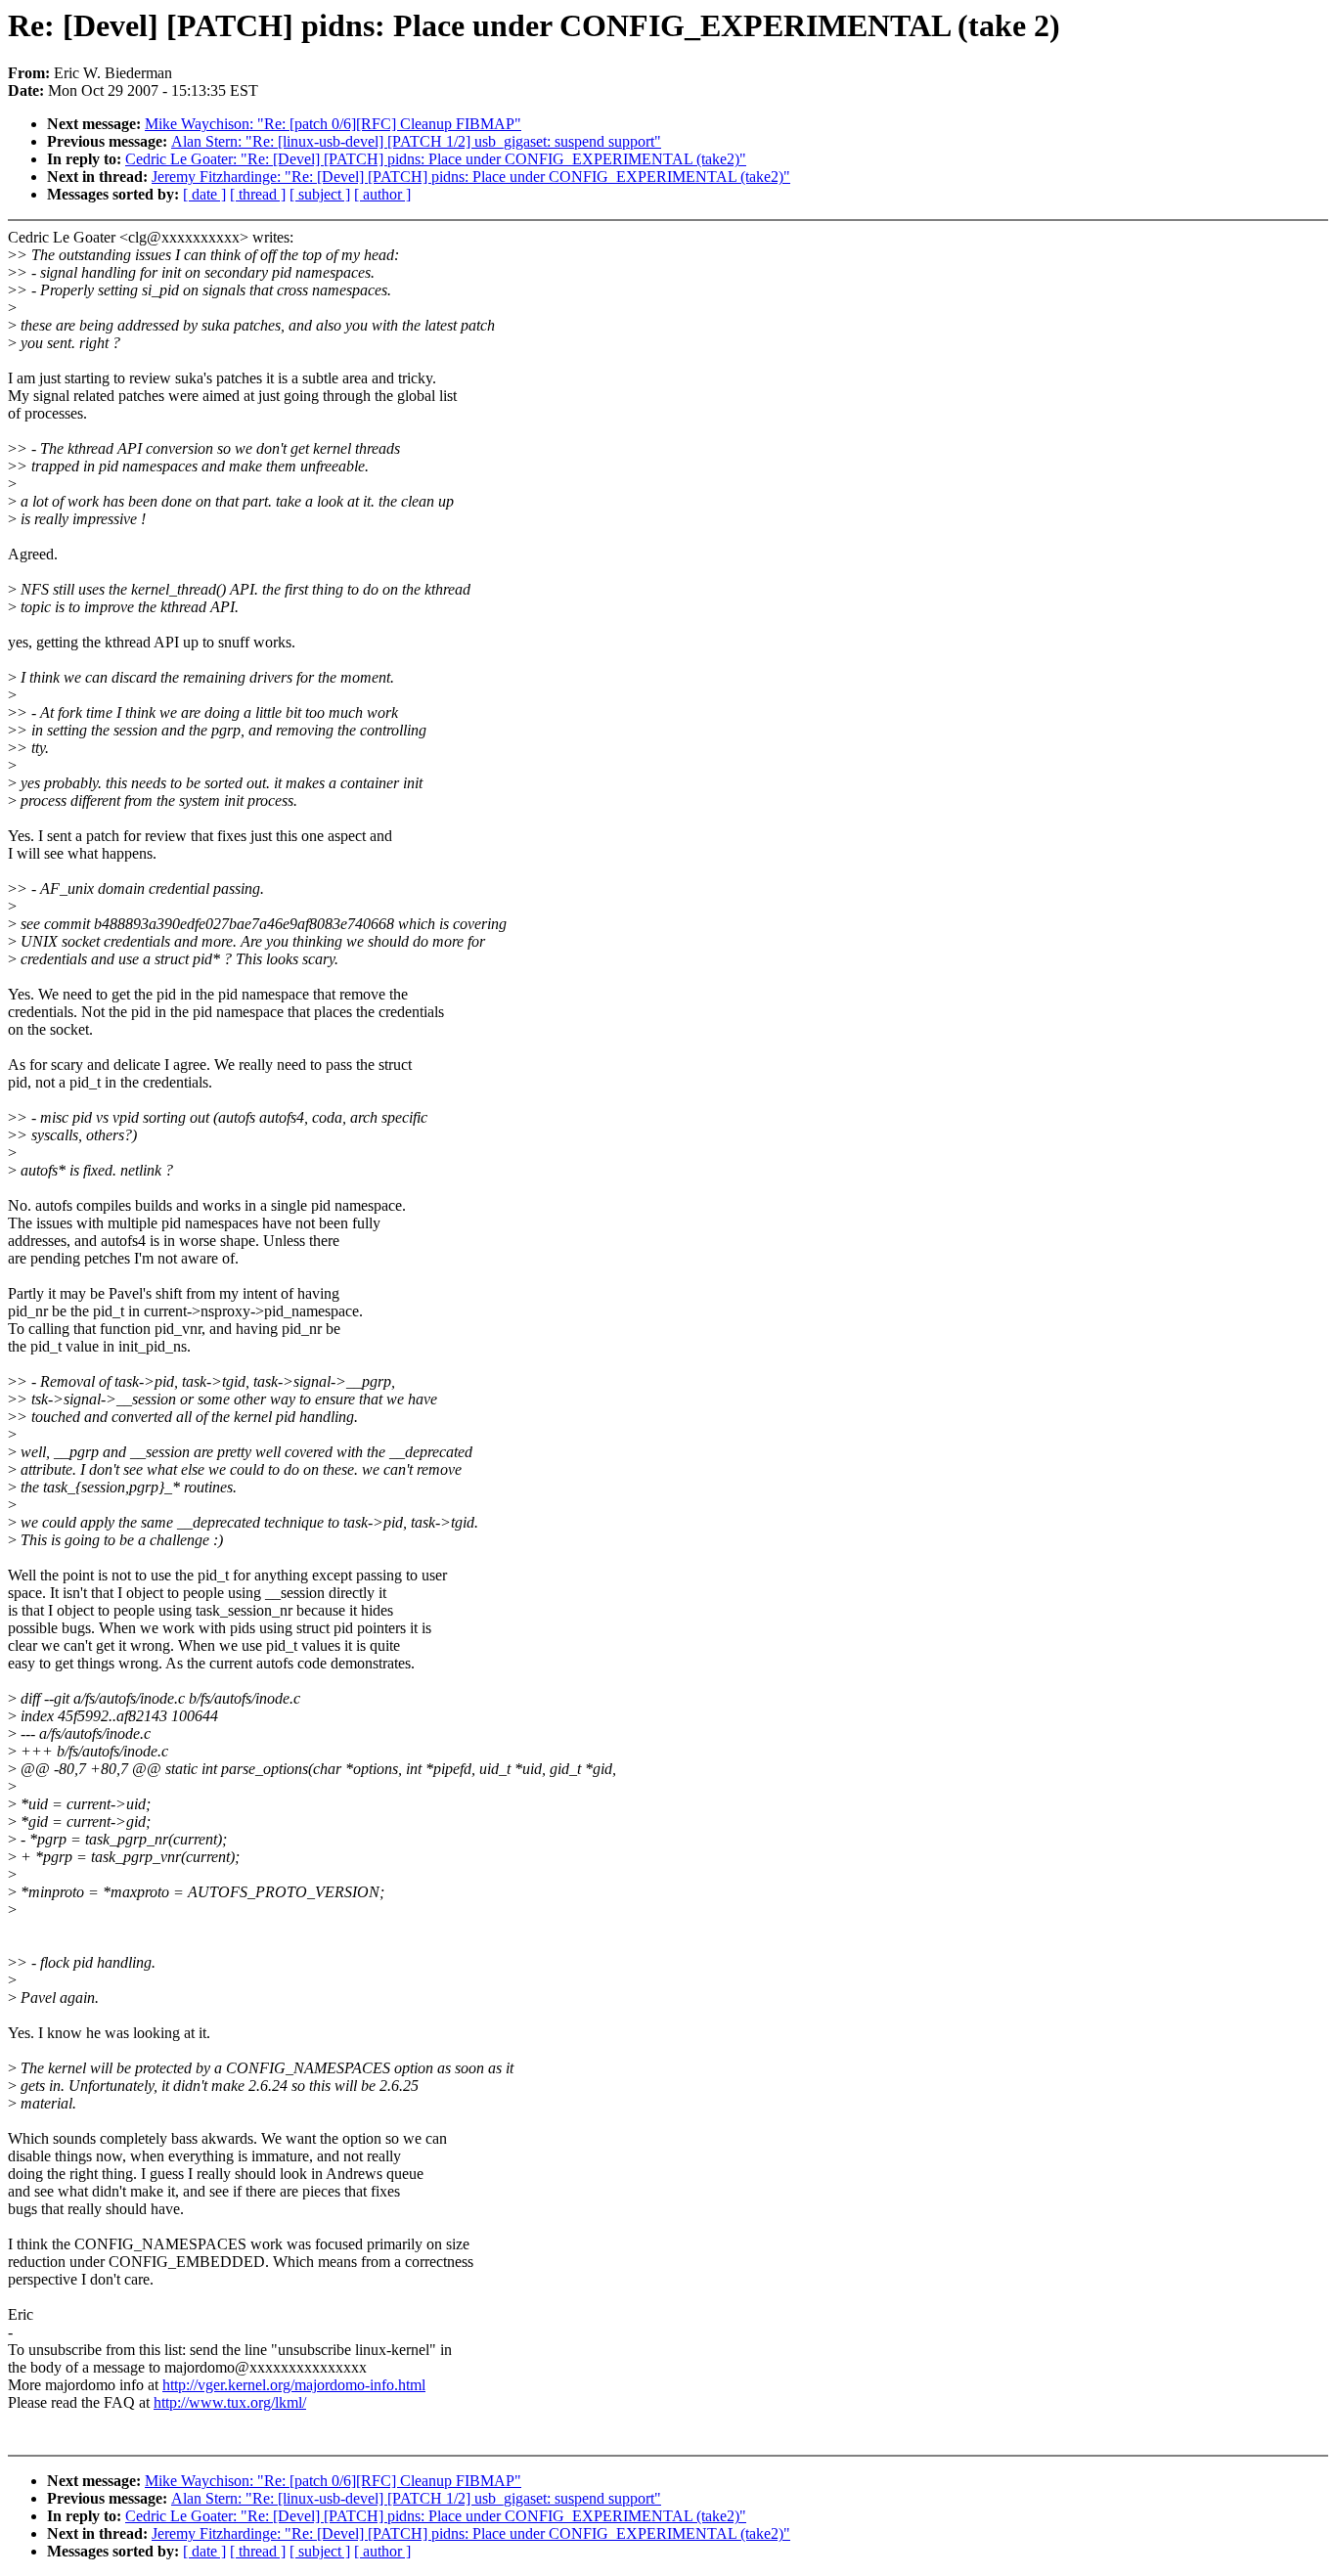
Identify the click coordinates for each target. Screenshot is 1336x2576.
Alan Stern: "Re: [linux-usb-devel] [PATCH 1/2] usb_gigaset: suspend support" (416, 141)
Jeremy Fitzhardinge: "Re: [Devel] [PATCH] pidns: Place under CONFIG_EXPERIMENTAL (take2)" (471, 177)
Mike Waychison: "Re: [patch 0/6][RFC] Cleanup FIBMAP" (333, 124)
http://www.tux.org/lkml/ (230, 2402)
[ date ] (204, 194)
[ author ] (382, 194)
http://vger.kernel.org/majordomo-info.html (294, 2385)
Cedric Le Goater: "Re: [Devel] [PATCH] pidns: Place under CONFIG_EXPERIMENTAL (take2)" (436, 159)
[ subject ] (320, 194)
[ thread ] (258, 194)
